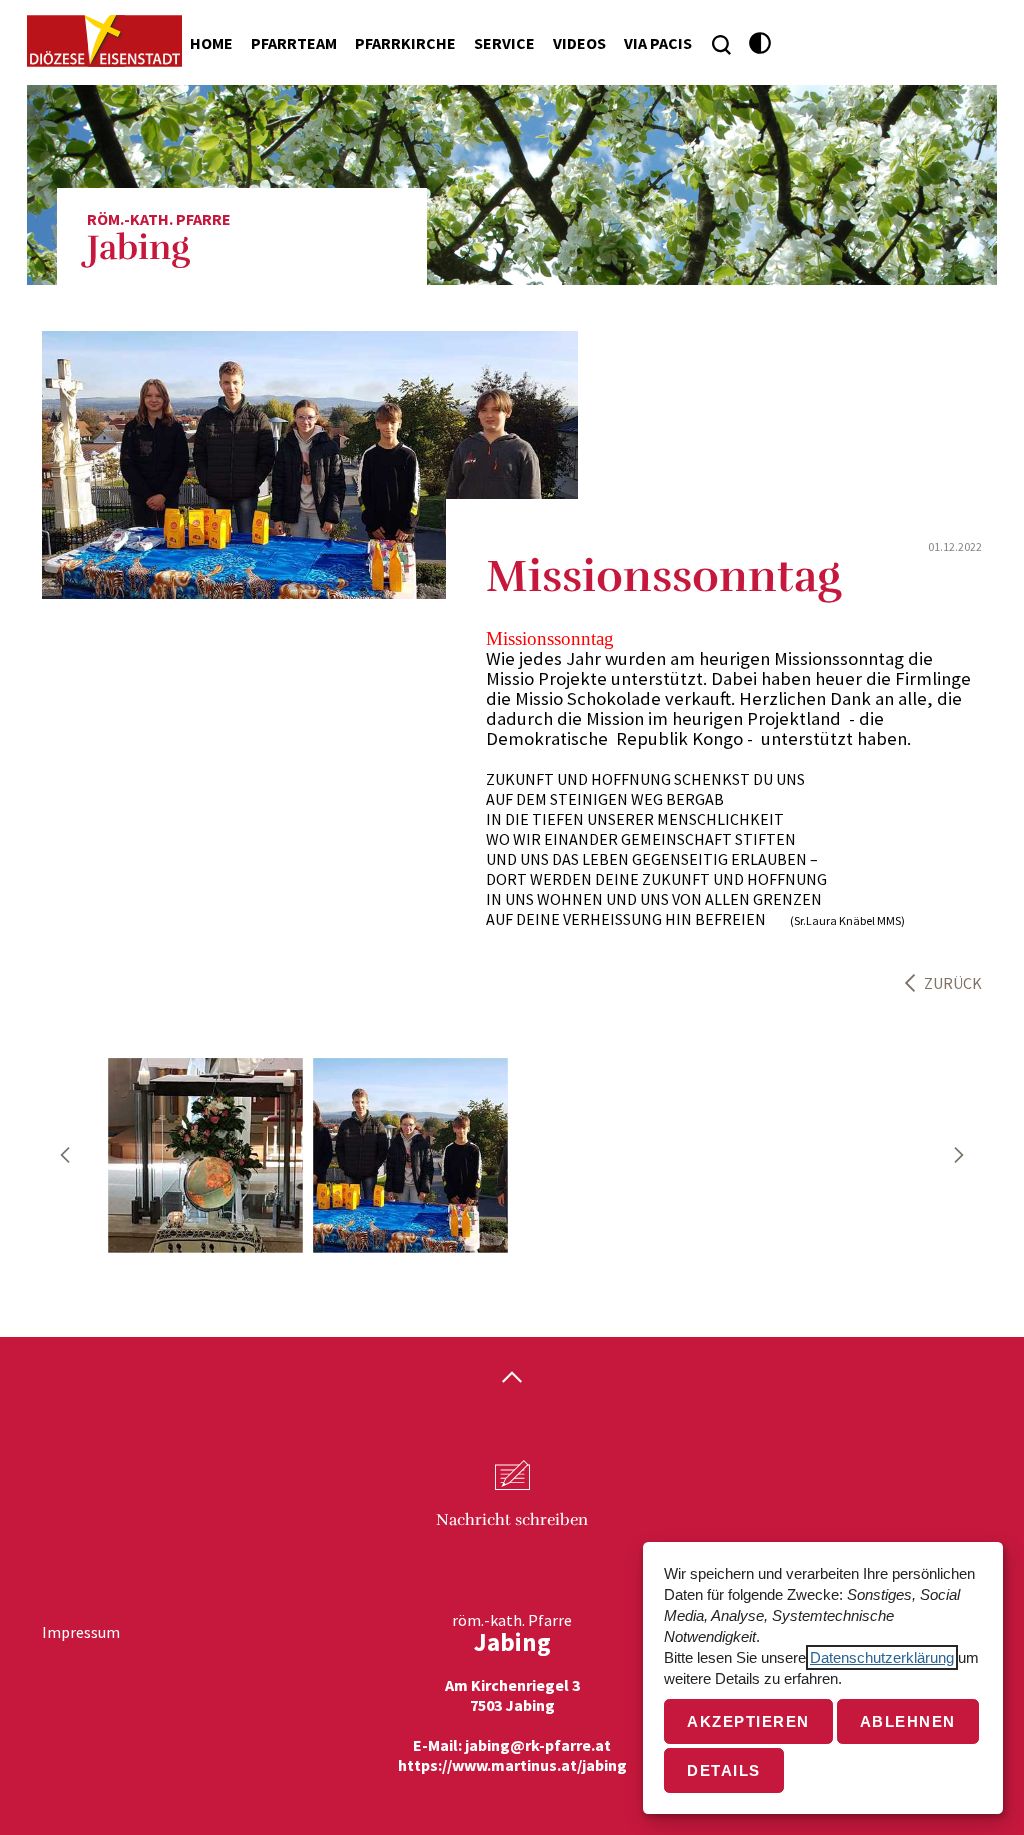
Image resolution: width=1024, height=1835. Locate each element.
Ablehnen (908, 1721)
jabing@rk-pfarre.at (538, 1745)
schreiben (512, 1520)
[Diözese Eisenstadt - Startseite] (104, 41)
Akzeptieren (748, 1721)
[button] (65, 1155)
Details (724, 1770)
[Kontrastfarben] (760, 43)
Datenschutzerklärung (882, 1657)
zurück (953, 983)
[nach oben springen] (512, 1379)
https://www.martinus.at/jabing (512, 1765)
